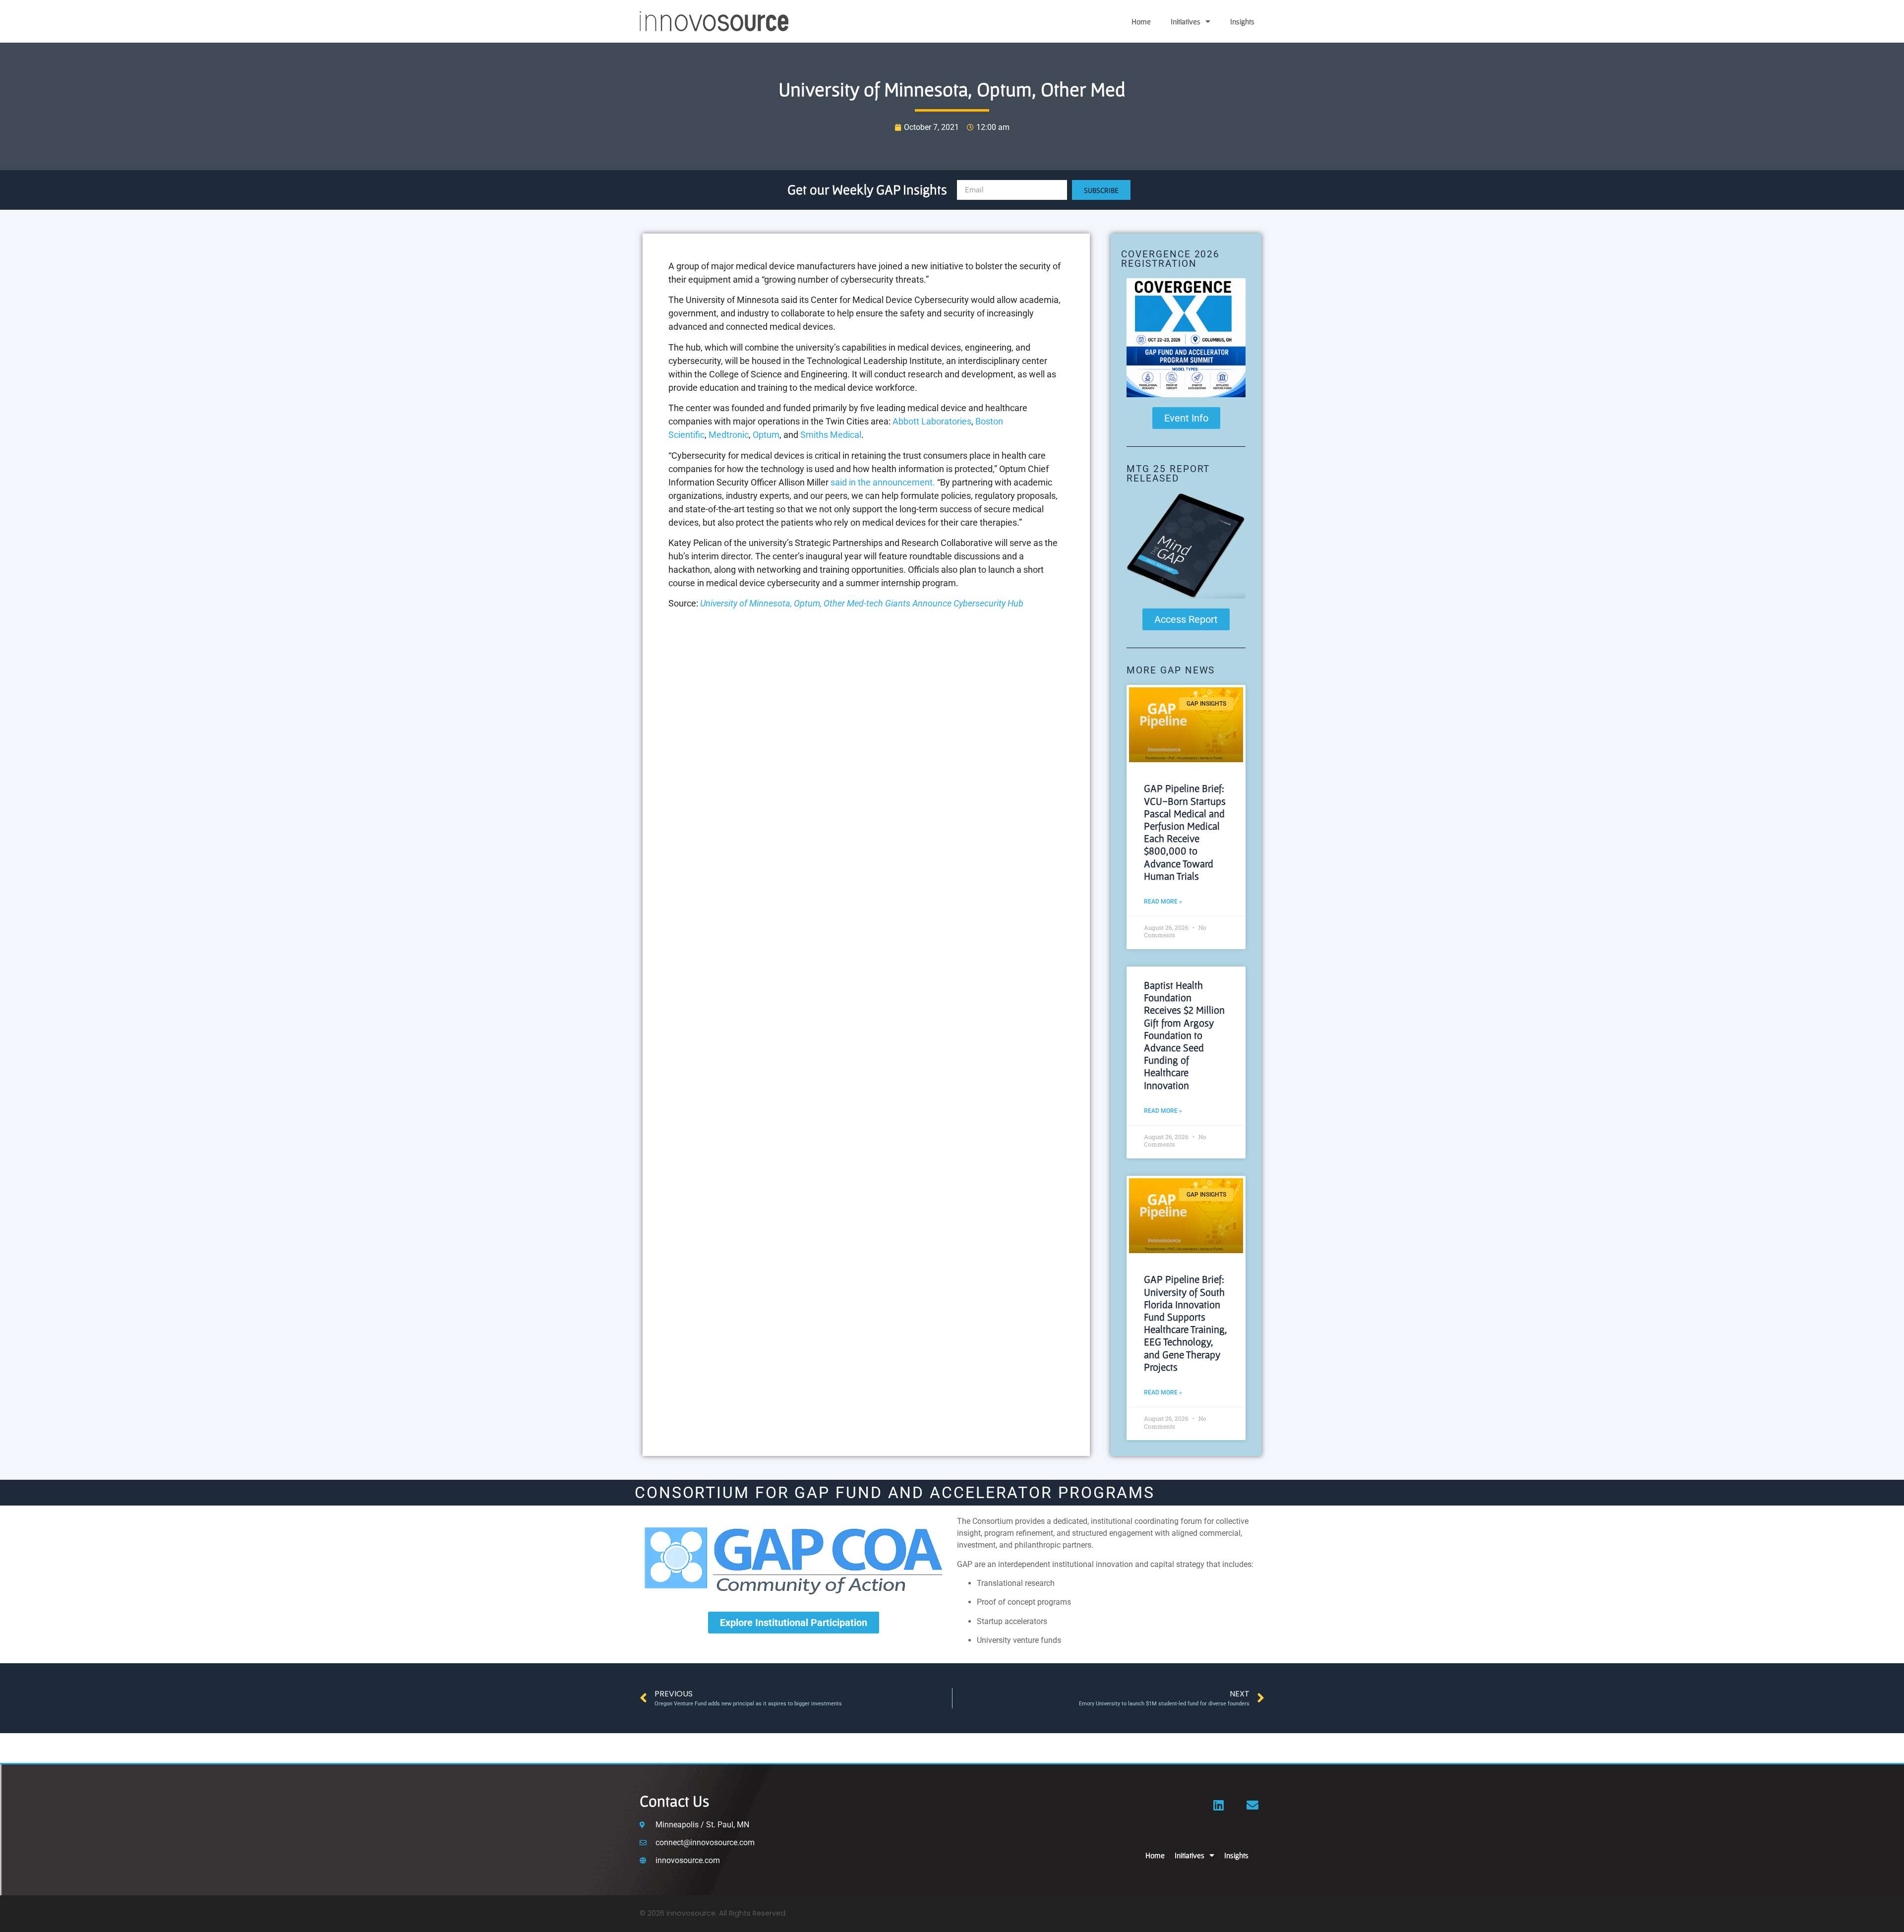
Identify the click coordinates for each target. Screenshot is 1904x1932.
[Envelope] (1252, 1805)
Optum (766, 435)
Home (1141, 21)
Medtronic (729, 435)
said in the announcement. (883, 482)
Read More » (1163, 902)
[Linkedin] (1219, 1805)
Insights (1242, 21)
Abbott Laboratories (932, 421)
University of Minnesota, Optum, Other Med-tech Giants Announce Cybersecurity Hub (862, 603)
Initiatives (1186, 21)
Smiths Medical (831, 435)
